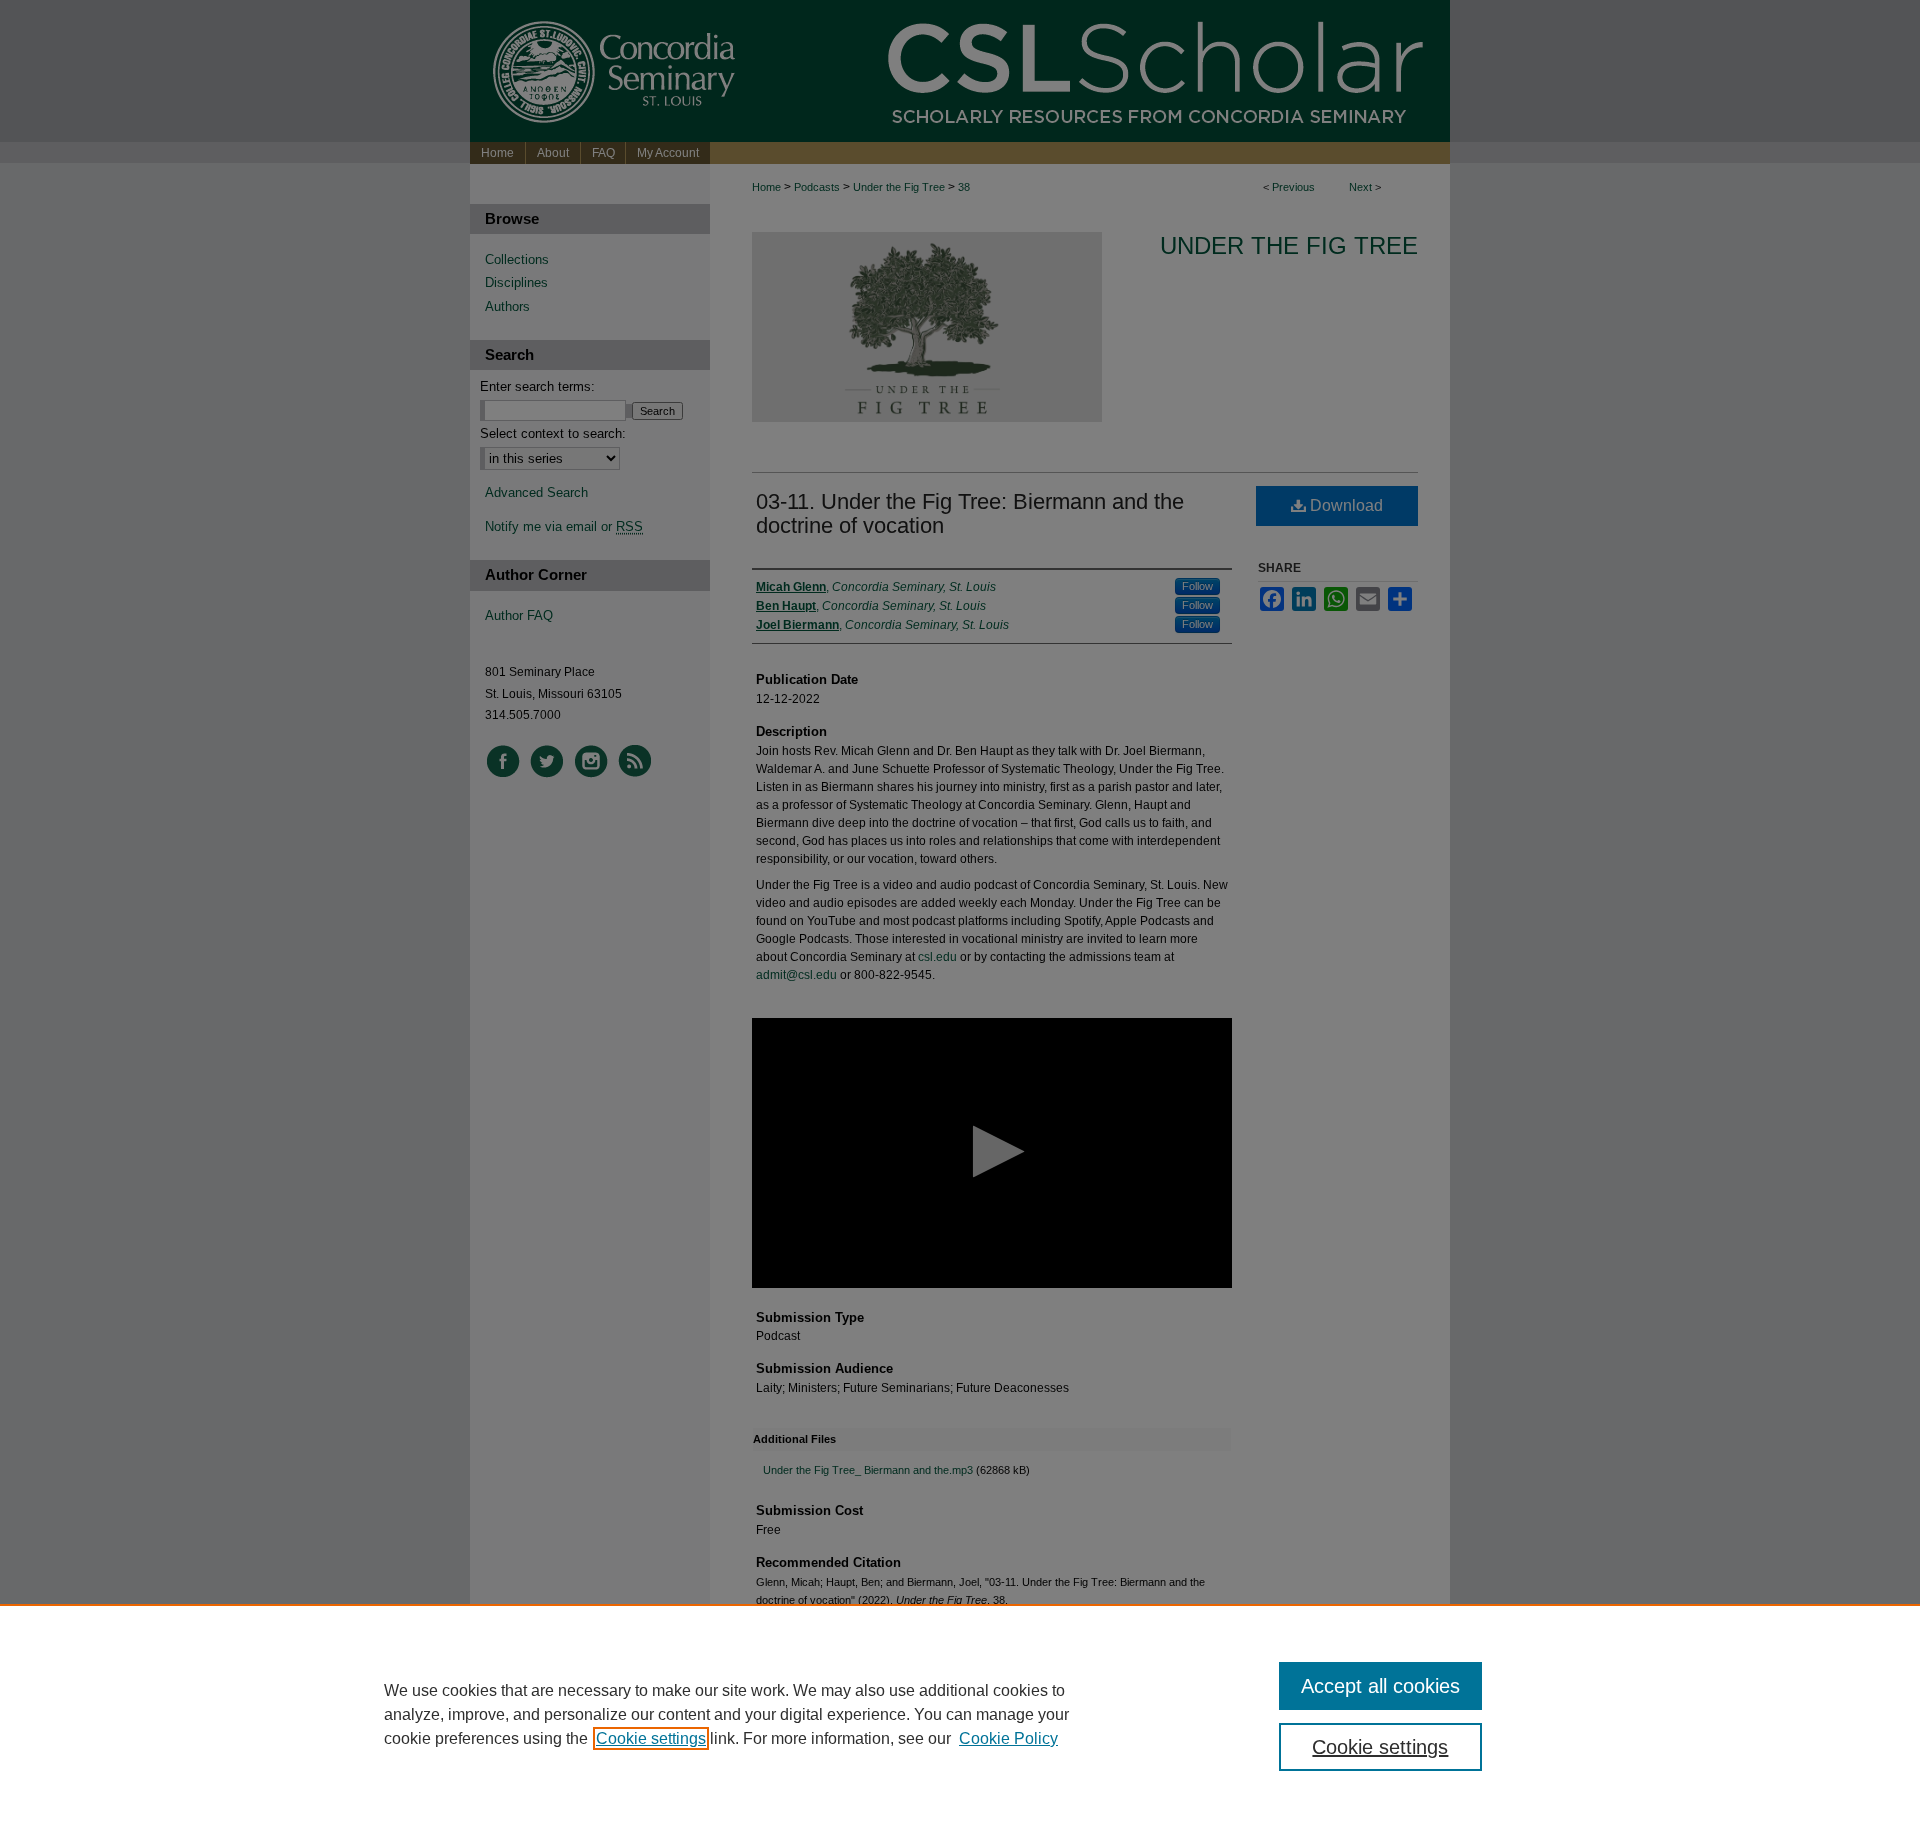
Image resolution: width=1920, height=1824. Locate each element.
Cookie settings (651, 1738)
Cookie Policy (1008, 1738)
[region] (960, 1714)
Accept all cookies (1380, 1686)
